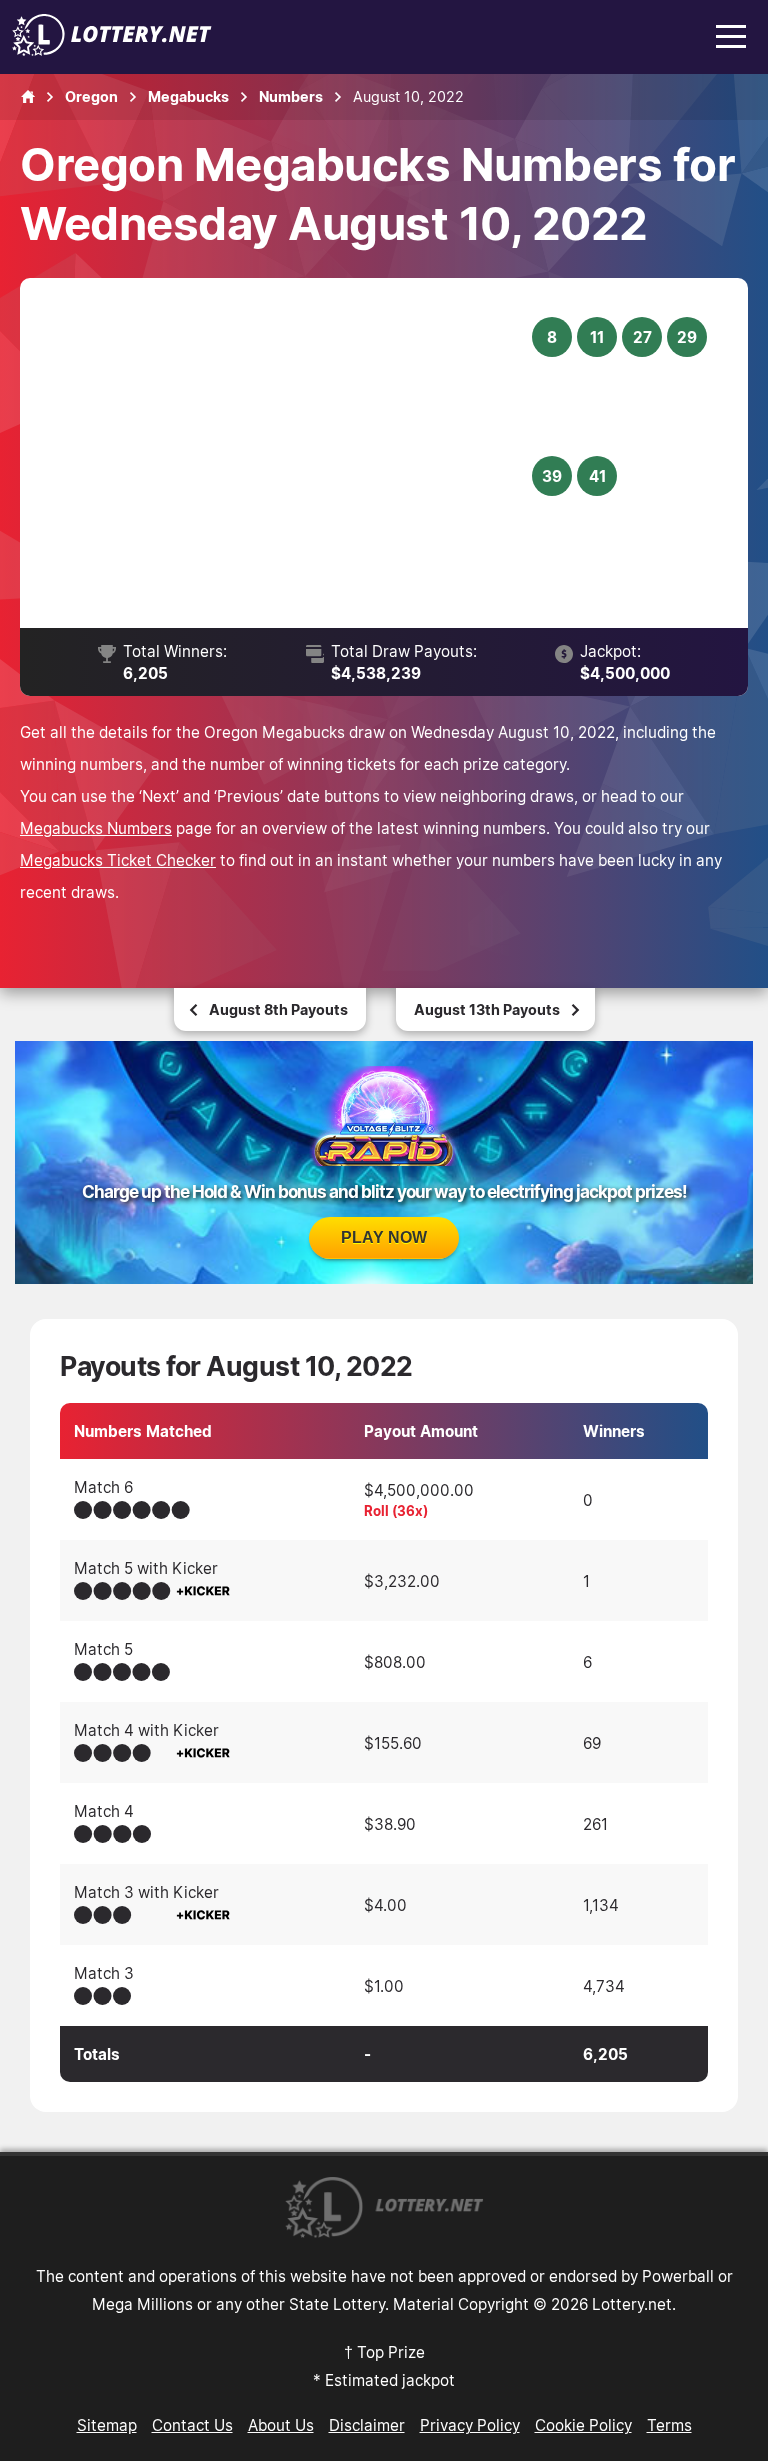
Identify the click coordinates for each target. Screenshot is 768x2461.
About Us (281, 2425)
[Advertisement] (288, 453)
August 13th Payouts (487, 1009)
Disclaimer (367, 2425)
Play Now (384, 1237)
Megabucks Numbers (96, 828)
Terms (669, 2425)
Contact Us (192, 2425)
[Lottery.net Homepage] (28, 97)
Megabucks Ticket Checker (118, 860)
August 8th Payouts (278, 1009)
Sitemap (107, 2425)
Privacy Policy (470, 2425)
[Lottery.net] (112, 50)
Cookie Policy (583, 2425)
